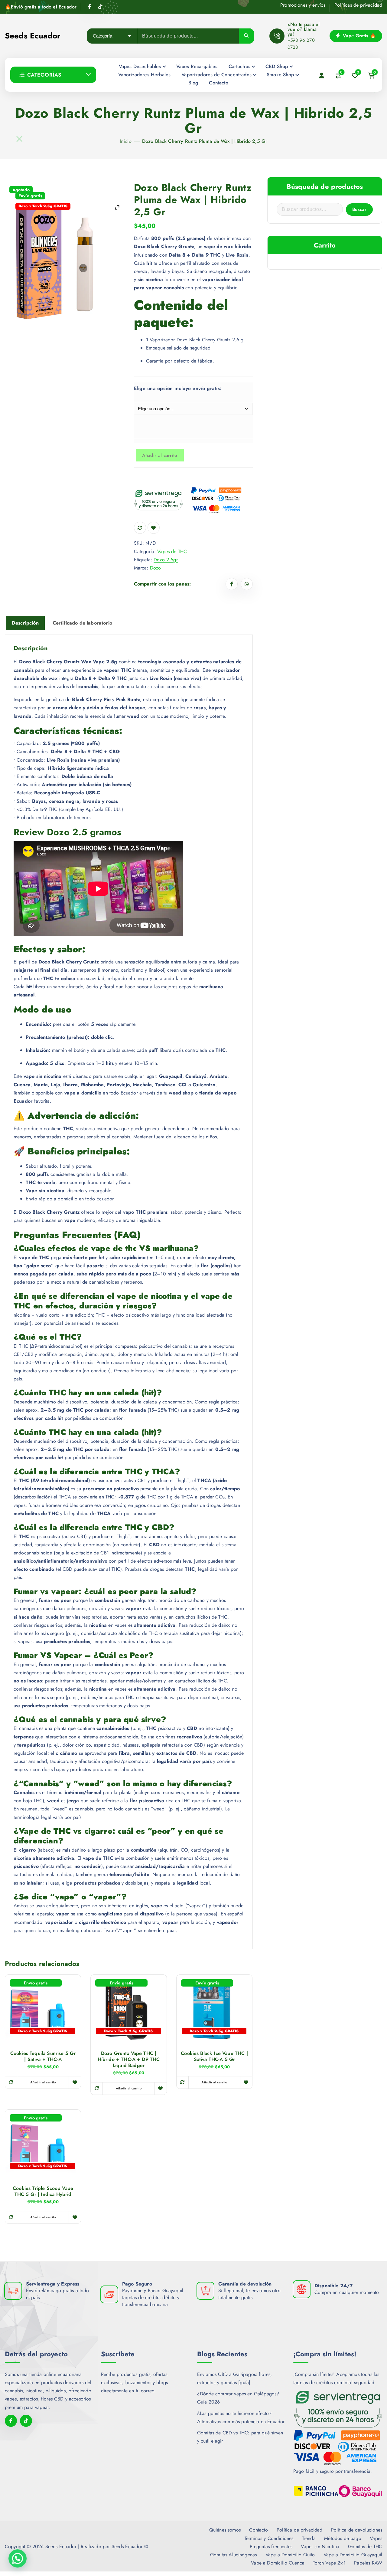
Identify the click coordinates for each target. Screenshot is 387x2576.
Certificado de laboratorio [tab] (82, 623)
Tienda (309, 2538)
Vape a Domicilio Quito (290, 2555)
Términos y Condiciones (269, 2538)
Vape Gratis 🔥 (359, 36)
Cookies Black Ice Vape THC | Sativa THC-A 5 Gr (214, 2056)
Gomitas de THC (365, 2546)
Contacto (218, 83)
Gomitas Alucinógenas (233, 2555)
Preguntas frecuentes (271, 2546)
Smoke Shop (280, 75)
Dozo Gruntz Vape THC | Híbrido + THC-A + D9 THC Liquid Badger (129, 2059)
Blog (193, 83)
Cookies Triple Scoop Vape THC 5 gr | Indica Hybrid (43, 2191)
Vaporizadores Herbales (145, 75)
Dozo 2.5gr (166, 560)
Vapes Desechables (140, 66)
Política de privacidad (300, 2530)
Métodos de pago (343, 2538)
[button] (18, 2558)
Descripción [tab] (25, 623)
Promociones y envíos (303, 5)
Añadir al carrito (160, 455)
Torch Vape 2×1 (329, 2563)
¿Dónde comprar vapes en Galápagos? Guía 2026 (238, 2398)
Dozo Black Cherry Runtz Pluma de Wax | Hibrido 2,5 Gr (205, 141)
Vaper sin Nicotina (320, 2546)
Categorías (44, 75)
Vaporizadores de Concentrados (216, 75)
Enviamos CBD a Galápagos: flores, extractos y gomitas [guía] (234, 2378)
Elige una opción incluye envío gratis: (146, 388)
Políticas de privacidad (358, 5)
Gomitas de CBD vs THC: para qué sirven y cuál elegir (240, 2437)
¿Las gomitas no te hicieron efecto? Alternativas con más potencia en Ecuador (241, 2417)
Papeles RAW (368, 2563)
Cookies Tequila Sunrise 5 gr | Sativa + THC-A (43, 2056)
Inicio (126, 141)
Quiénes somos (225, 2530)
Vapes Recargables (197, 66)
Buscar (359, 209)
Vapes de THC (172, 551)
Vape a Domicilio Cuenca (278, 2563)
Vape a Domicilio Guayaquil (353, 2555)
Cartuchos (239, 66)
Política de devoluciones (357, 2530)
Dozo (156, 568)
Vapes (376, 2538)
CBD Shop (277, 66)
